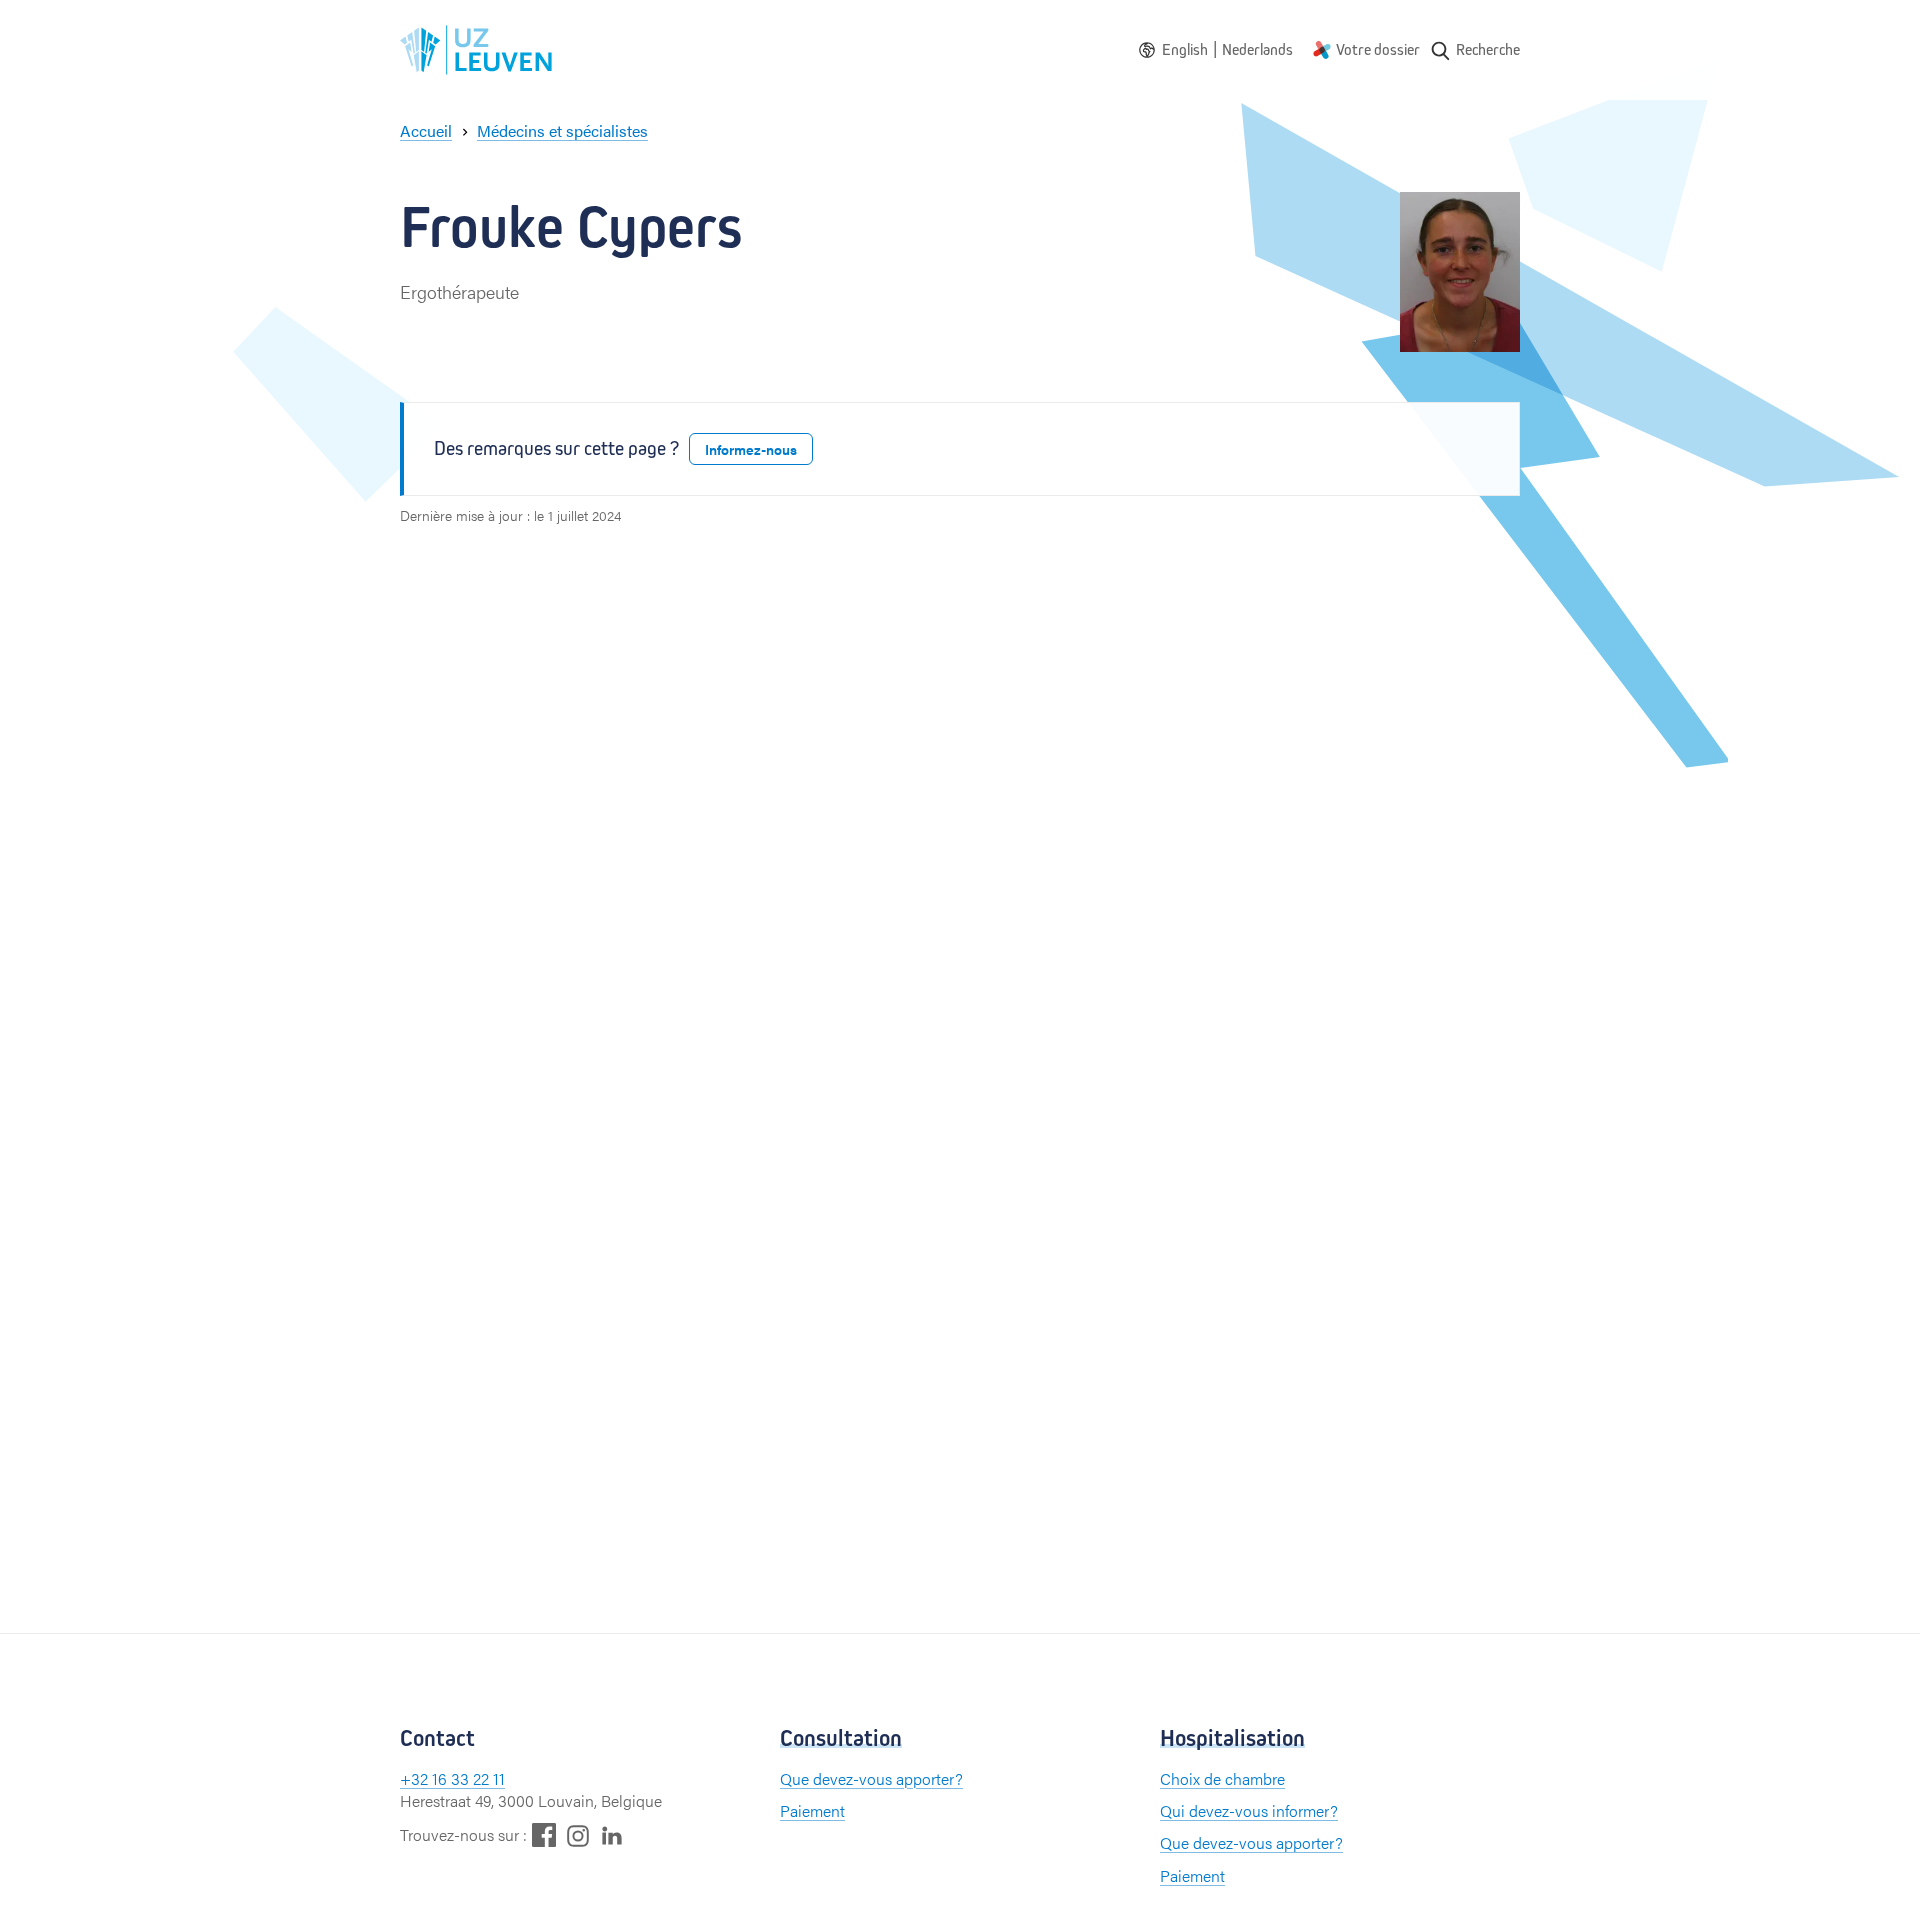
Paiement (812, 1810)
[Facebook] (544, 1834)
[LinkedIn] (612, 1834)
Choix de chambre (1222, 1778)
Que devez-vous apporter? (871, 1778)
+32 (416, 1778)
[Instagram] (578, 1835)
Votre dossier (1378, 49)
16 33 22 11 (468, 1778)
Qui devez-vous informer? (1249, 1810)
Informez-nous (751, 449)
